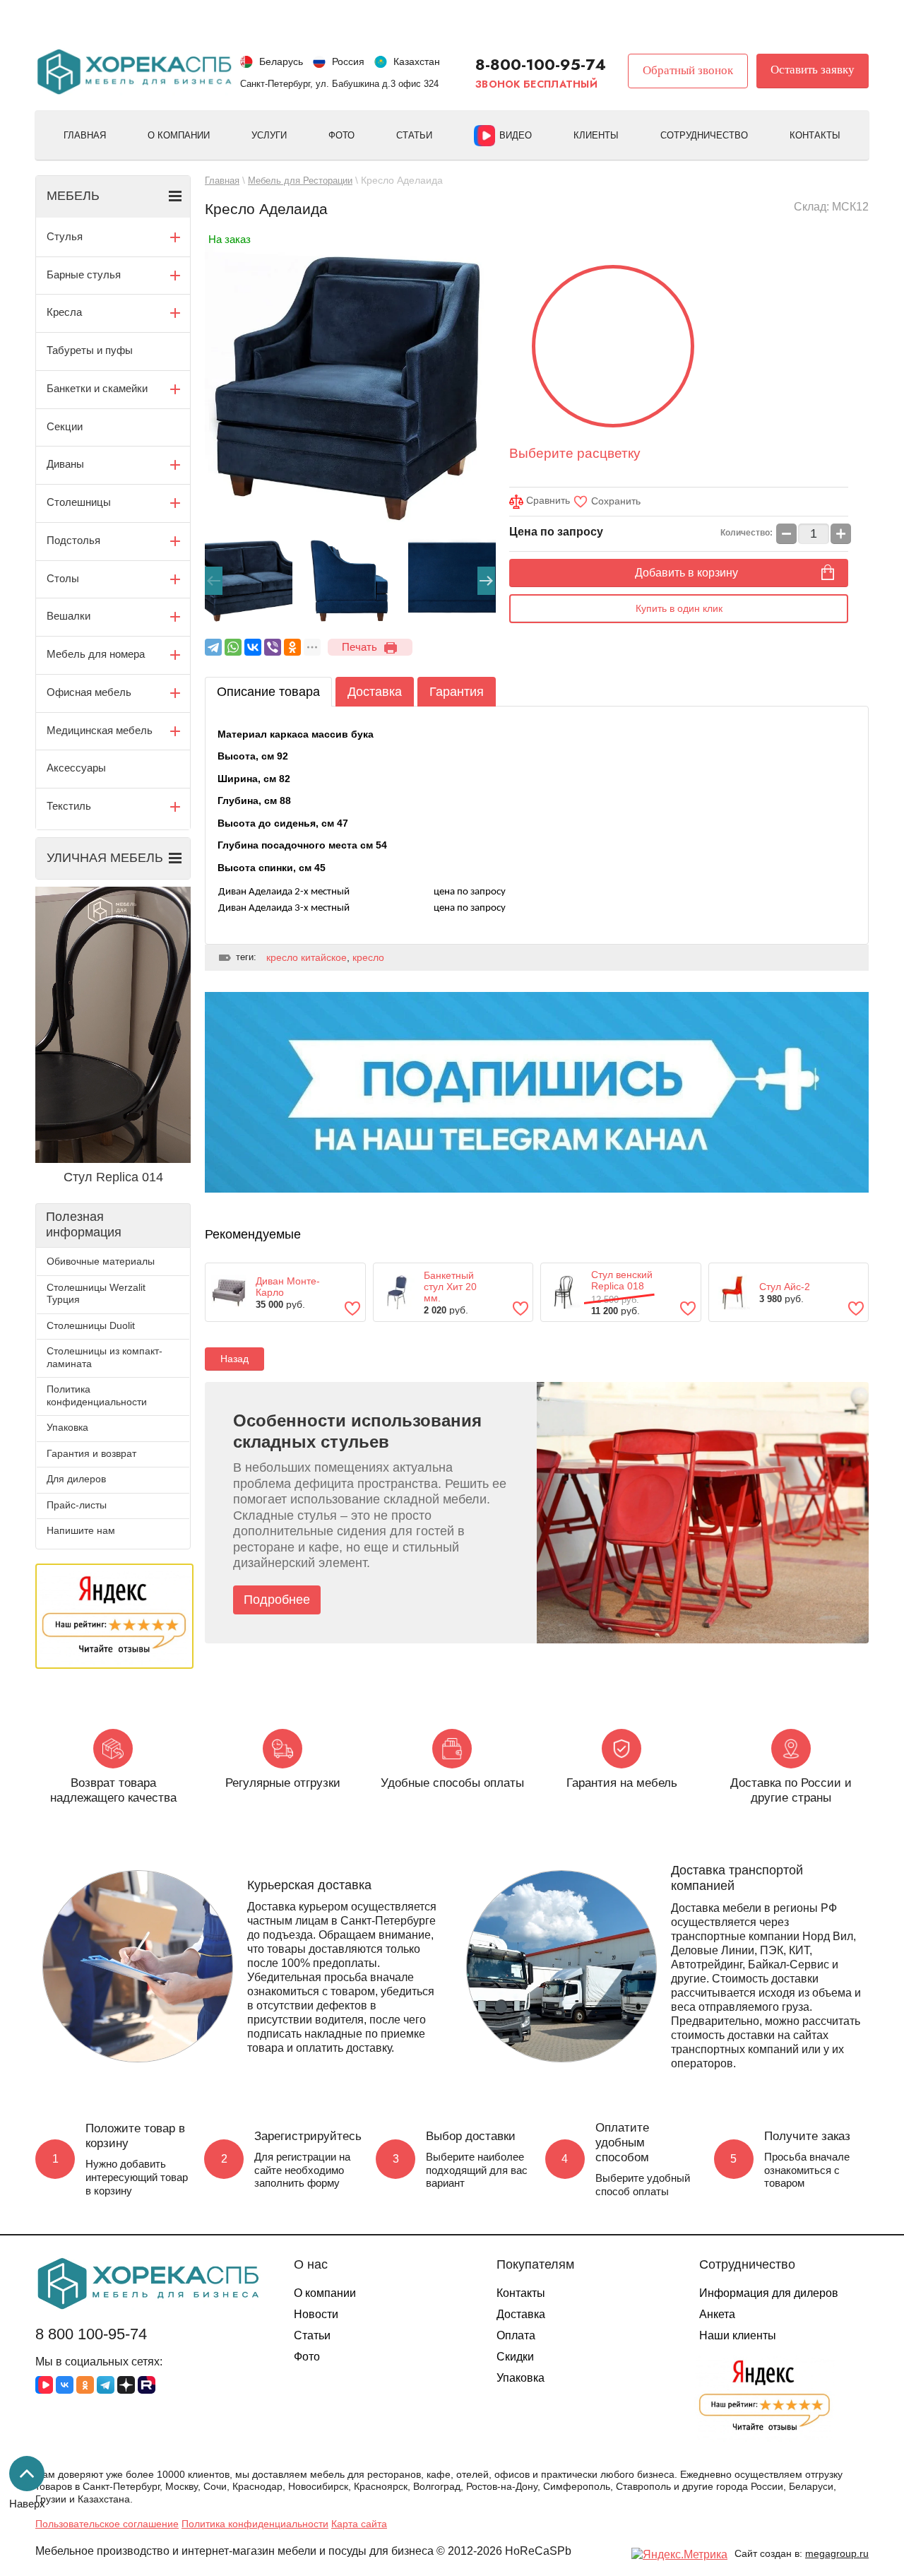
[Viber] (273, 647)
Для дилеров (76, 1479)
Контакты (815, 135)
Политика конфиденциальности (97, 1395)
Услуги (269, 135)
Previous (214, 581)
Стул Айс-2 (785, 1287)
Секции (65, 426)
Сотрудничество (704, 135)
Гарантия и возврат (91, 1453)
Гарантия (457, 692)
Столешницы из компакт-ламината (105, 1357)
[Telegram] (213, 647)
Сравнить (547, 500)
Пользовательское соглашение (107, 2524)
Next (486, 581)
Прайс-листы (77, 1505)
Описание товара (268, 692)
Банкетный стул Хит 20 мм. (450, 1287)
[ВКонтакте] (253, 647)
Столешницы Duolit (91, 1325)
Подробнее (277, 1600)
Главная (85, 135)
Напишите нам (81, 1530)
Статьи (414, 135)
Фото (341, 135)
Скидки (515, 2357)
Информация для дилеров (769, 2293)
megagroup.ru (837, 2553)
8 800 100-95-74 (91, 2334)
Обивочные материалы (101, 1261)
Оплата (516, 2335)
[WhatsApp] (233, 647)
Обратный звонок (688, 70)
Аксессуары (76, 768)
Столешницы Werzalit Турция (96, 1294)
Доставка (375, 692)
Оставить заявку (813, 70)
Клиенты (596, 135)
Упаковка (67, 1427)
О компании (179, 135)
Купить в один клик (679, 608)
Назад (234, 1359)
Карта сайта (359, 2524)
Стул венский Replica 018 (622, 1280)
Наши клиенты (738, 2335)
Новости (316, 2314)
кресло (368, 957)
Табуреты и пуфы (90, 350)
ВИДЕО (516, 135)
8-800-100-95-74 (541, 64)
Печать (359, 647)
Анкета (717, 2314)
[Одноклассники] (292, 647)
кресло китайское (307, 957)
